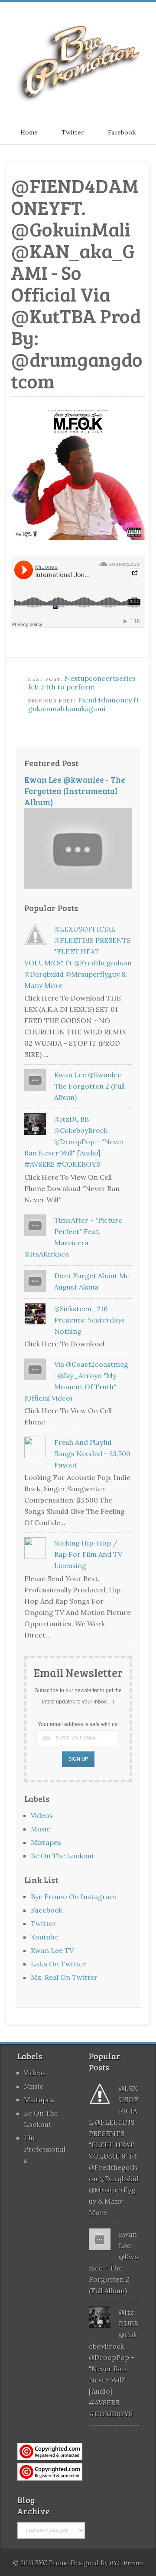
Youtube (44, 1937)
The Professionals (45, 2149)
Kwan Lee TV (52, 1950)
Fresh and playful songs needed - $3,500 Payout (92, 1454)
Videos (42, 1815)
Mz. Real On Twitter (64, 1977)
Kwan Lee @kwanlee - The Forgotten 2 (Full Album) (90, 1086)
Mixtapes (46, 1842)
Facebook (122, 132)
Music (41, 1829)
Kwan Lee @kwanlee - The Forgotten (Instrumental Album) (75, 791)
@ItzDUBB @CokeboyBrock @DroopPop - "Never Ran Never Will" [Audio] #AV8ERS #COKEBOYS (74, 1142)
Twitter (73, 132)
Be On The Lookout (63, 1856)
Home (29, 132)
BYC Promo (126, 2563)
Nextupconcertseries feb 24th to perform (82, 683)
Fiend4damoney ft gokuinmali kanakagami (84, 704)
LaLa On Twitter (58, 1964)
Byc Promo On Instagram (73, 1897)
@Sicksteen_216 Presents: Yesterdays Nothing (89, 1320)
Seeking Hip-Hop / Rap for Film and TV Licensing (88, 1554)
